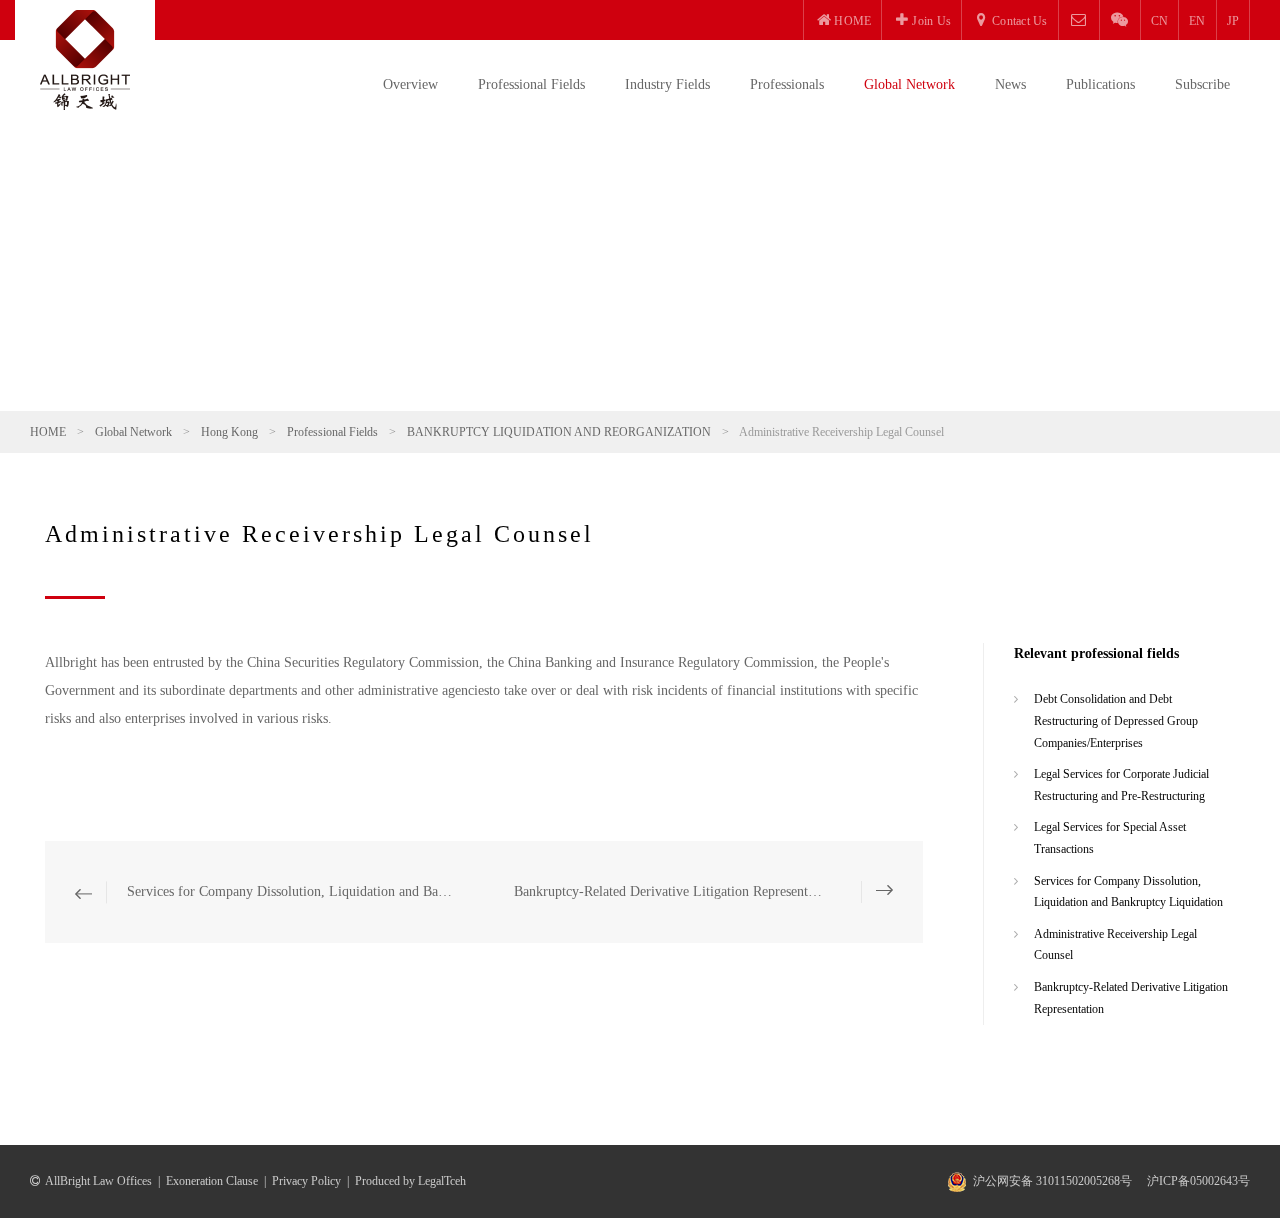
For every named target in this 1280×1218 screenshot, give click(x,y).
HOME (48, 432)
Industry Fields (667, 84)
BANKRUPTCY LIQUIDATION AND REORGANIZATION (559, 432)
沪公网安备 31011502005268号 (1052, 1181)
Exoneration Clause (212, 1181)
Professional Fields (531, 84)
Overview (410, 84)
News (1010, 84)
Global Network (909, 84)
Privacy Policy (306, 1181)
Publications (1100, 84)
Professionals (787, 84)
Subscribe (1202, 84)
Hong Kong (229, 432)
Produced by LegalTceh (410, 1181)
